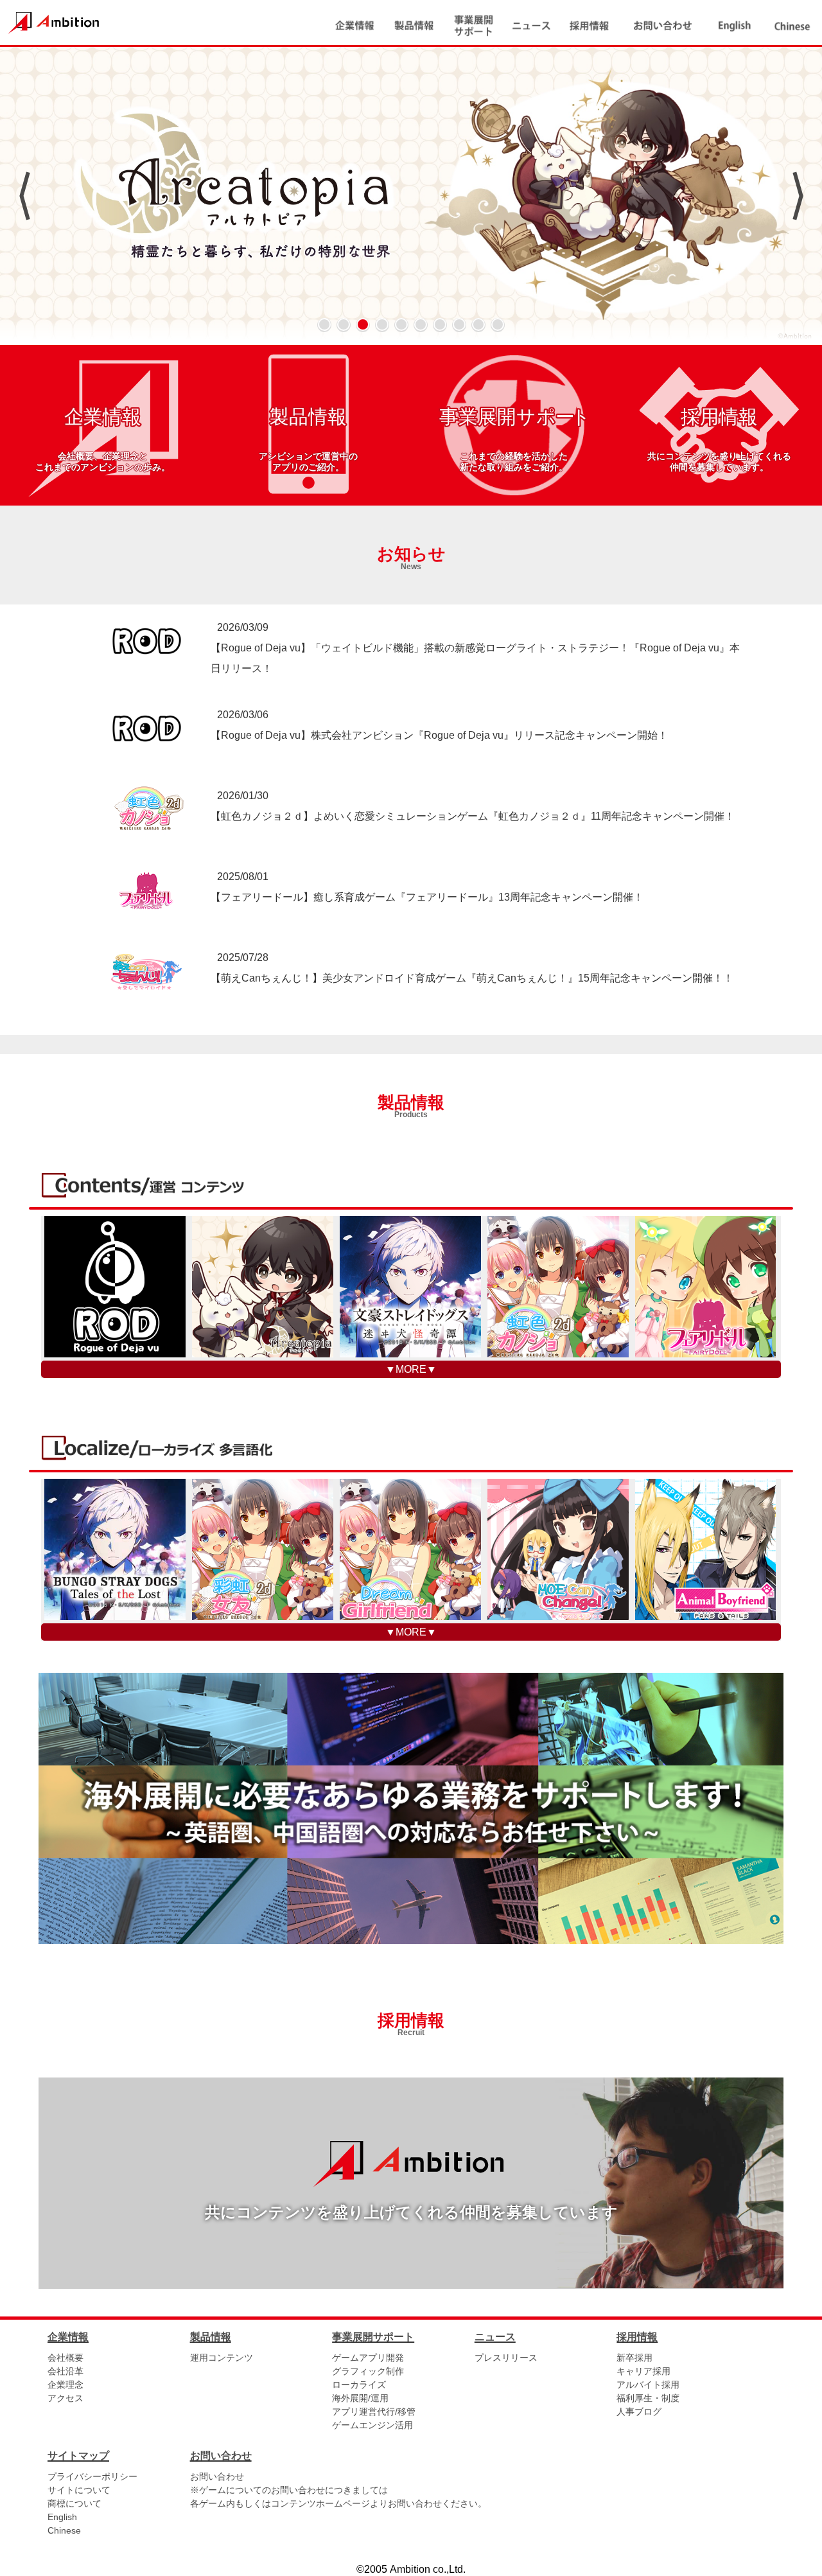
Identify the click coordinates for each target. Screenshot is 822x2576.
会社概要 (66, 2358)
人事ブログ (639, 2412)
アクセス (66, 2398)
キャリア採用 (643, 2371)
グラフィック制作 (368, 2371)
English (62, 2517)
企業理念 (66, 2385)
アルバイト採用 (648, 2385)
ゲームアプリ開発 (368, 2358)
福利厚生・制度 (648, 2398)
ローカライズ (359, 2385)
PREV (24, 196)
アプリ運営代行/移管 (374, 2412)
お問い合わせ (217, 2476)
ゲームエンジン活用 (372, 2425)
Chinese (64, 2530)
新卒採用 (634, 2358)
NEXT (798, 196)
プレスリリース (506, 2358)
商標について (74, 2503)
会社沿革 (66, 2371)
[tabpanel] (411, 196)
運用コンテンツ (222, 2358)
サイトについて (79, 2490)
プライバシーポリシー (92, 2476)
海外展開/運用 (360, 2398)
